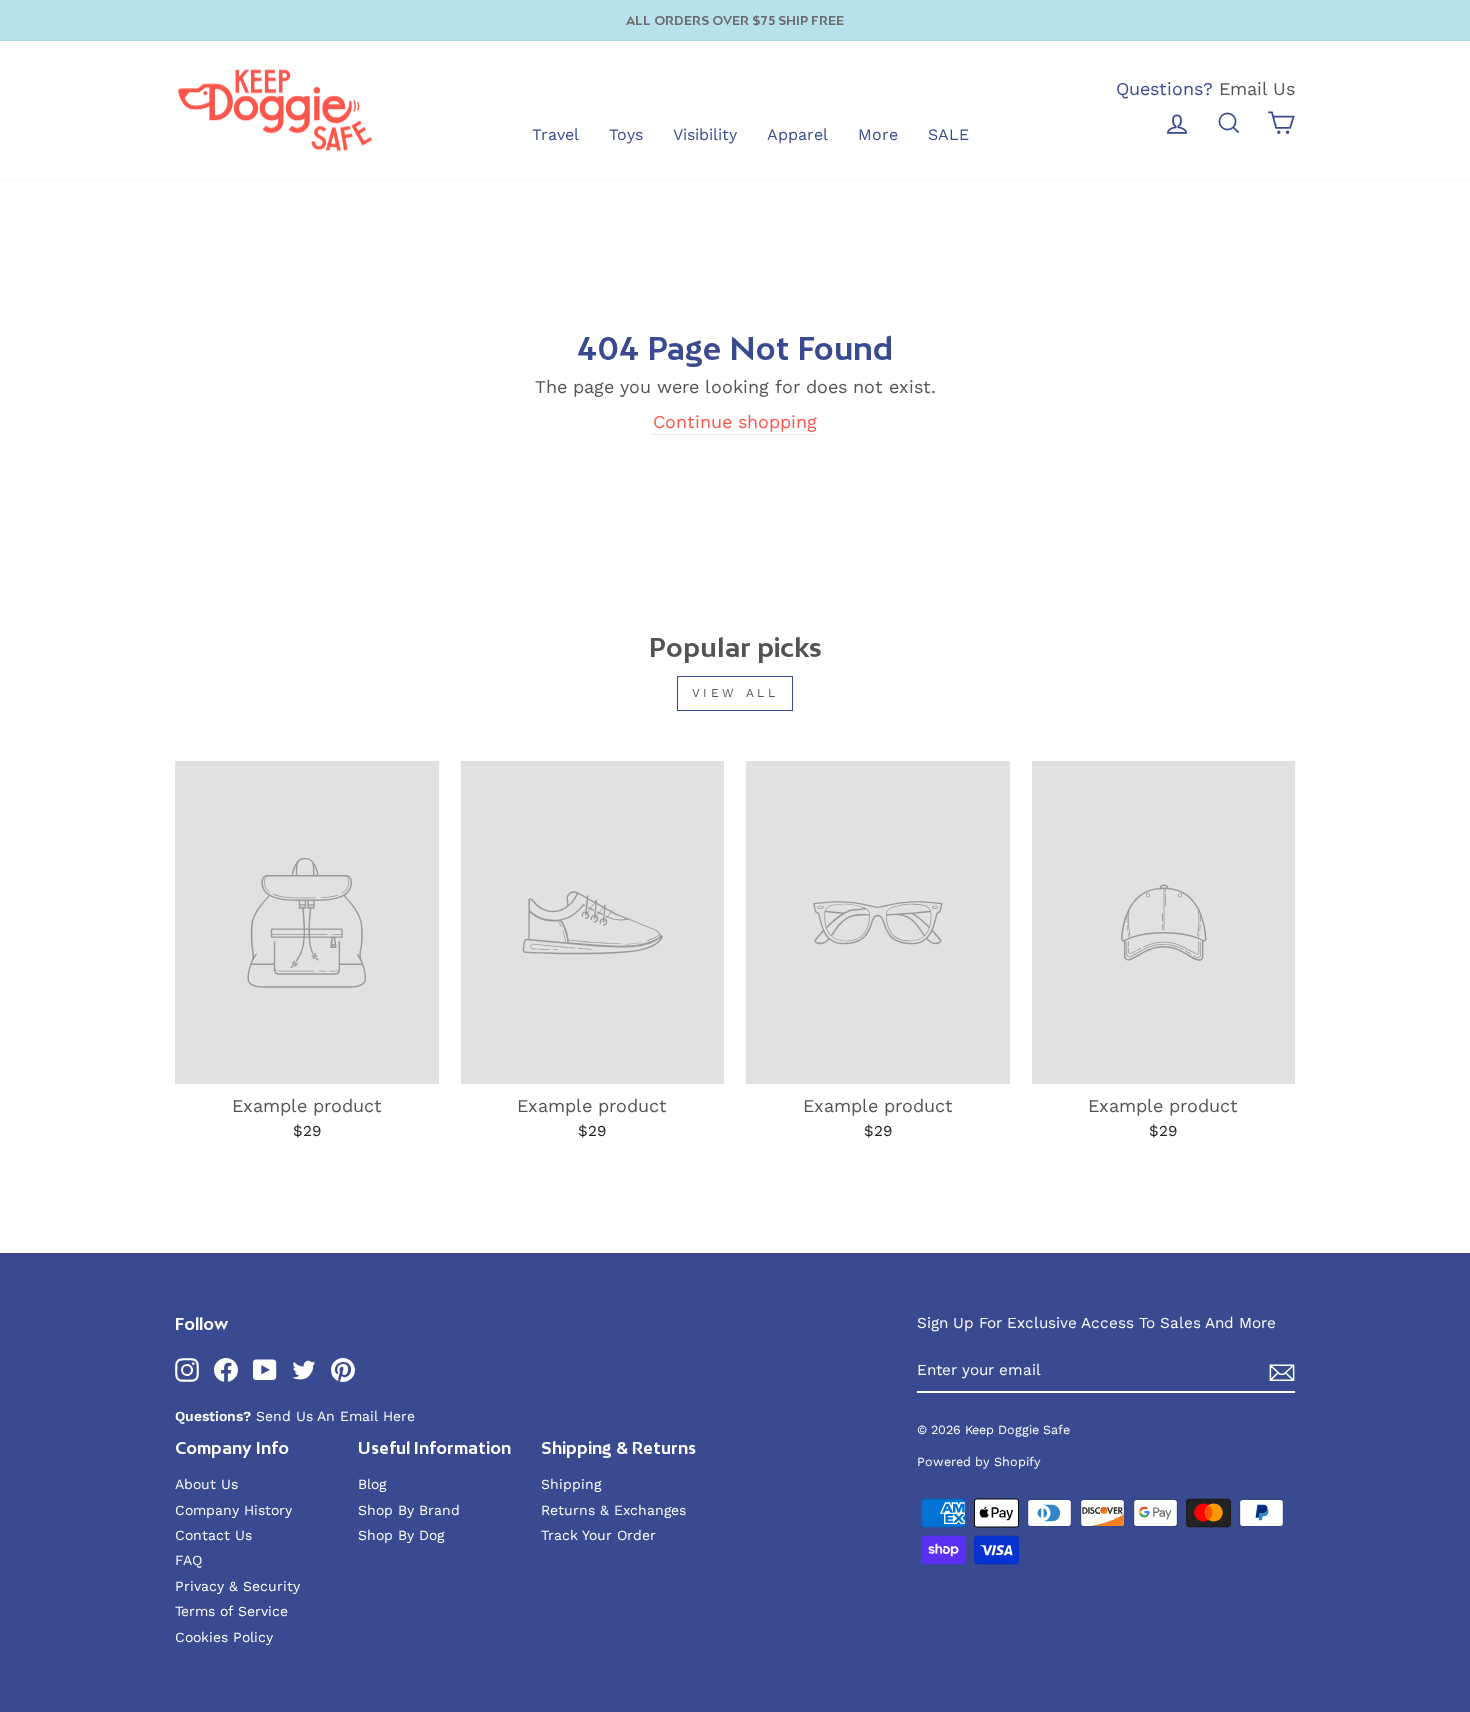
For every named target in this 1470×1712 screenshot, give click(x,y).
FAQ (188, 1560)
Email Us (1257, 88)
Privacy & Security (237, 1586)
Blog (372, 1484)
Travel (555, 134)
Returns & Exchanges (613, 1510)
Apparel (797, 134)
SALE (948, 134)
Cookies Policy (224, 1637)
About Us (206, 1484)
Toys (626, 134)
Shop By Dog (401, 1535)
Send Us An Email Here (335, 1416)
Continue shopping (735, 421)
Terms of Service (231, 1611)
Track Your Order (598, 1535)
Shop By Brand (409, 1510)
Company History (233, 1510)
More (878, 134)
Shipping (571, 1484)
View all (735, 693)
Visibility (705, 134)
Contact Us (213, 1535)
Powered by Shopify (979, 1461)
